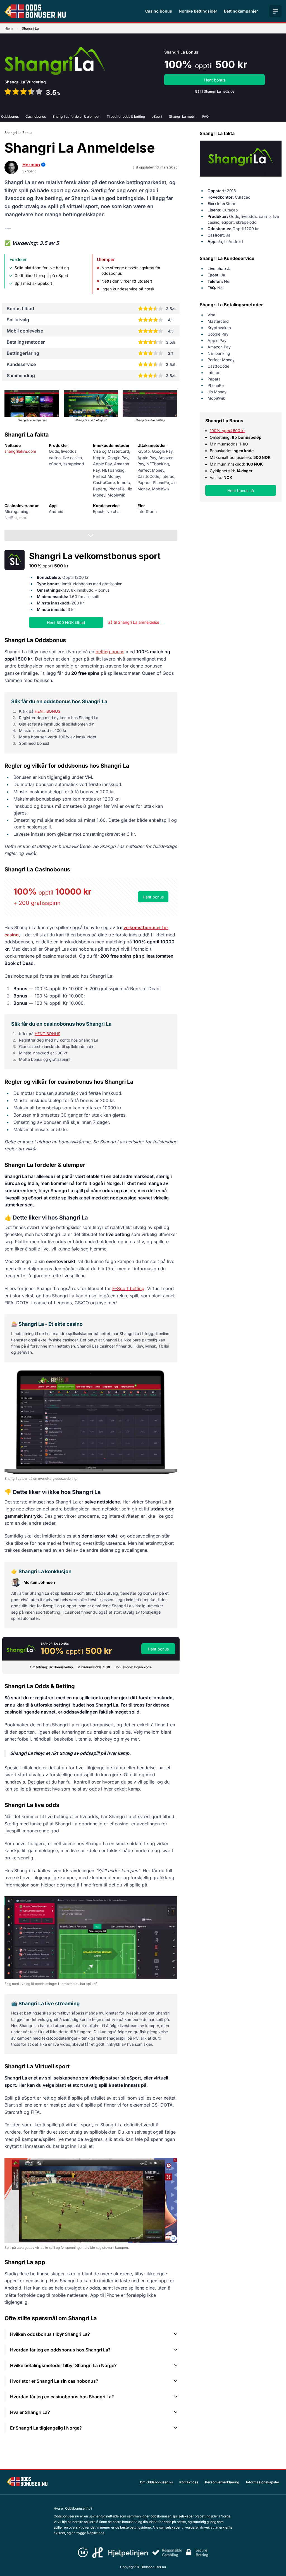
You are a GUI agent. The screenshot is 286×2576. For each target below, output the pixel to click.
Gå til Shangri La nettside (215, 91)
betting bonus (110, 652)
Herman (31, 165)
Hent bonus (215, 80)
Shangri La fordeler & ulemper (76, 116)
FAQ (205, 116)
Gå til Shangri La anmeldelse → (136, 622)
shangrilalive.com (20, 451)
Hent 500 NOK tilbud (66, 622)
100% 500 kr (227, 431)
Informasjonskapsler (263, 2482)
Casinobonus (36, 116)
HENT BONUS (47, 711)
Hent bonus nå (241, 491)
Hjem (9, 28)
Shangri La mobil (182, 116)
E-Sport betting (128, 1288)
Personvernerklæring (222, 2482)
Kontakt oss (189, 2482)
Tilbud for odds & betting (126, 116)
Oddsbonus (10, 116)
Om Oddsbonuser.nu (156, 2482)
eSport (157, 116)
